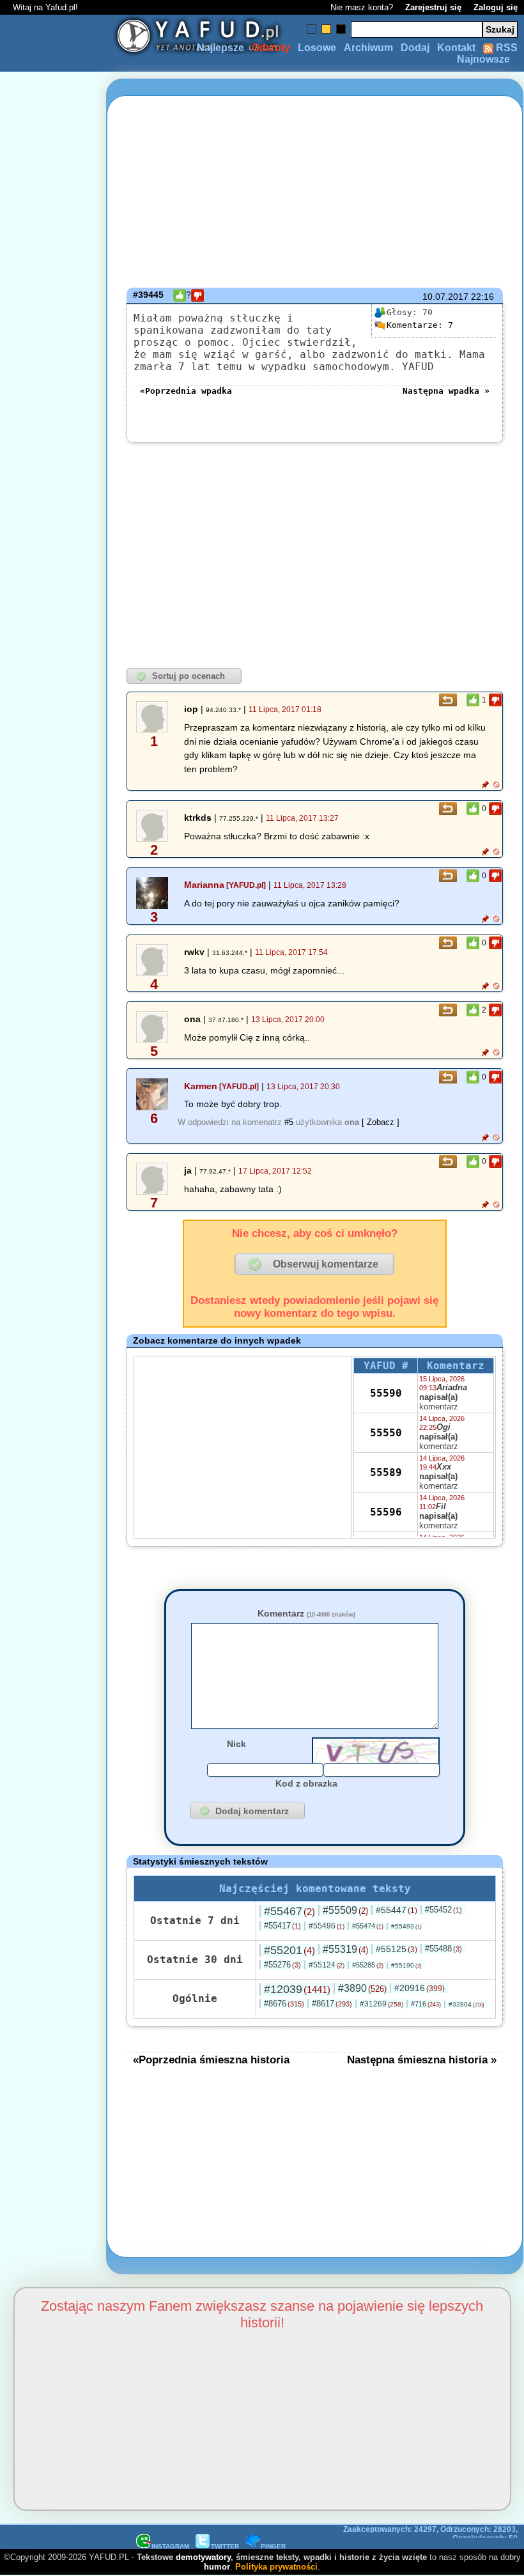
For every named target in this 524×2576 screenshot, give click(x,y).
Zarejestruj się (433, 7)
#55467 (289, 1911)
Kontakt (456, 48)
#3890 (362, 1988)
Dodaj (415, 48)
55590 (386, 1393)
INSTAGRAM (170, 2546)
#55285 (368, 1965)
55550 (386, 1433)
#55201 (289, 1950)
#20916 (420, 1988)
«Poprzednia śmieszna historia (211, 2060)
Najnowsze (483, 59)
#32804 (466, 2004)
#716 (426, 2004)
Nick (236, 1744)
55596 (386, 1512)
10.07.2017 (445, 297)
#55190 (406, 1965)
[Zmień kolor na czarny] (341, 29)
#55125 (397, 1949)
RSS (505, 48)
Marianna (204, 885)
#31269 (381, 2004)
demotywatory (203, 2557)
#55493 (406, 1926)
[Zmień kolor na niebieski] (312, 29)
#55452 (443, 1910)
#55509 (345, 1910)
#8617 (332, 2004)
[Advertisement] (56, 1288)
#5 (289, 1122)
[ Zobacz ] (381, 1122)
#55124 (327, 1965)
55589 (386, 1472)
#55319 (345, 1949)
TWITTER (225, 2546)
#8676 (284, 2004)
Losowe (317, 48)
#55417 (282, 1926)
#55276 (282, 1965)
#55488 (443, 1949)
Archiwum (368, 48)
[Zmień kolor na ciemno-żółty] (326, 29)
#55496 (327, 1926)
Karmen (201, 1086)
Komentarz (306, 1613)
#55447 (397, 1910)
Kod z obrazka (306, 1783)
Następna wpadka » (446, 391)
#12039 (297, 1989)
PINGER (273, 2546)
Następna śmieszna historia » (422, 2060)
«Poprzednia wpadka (186, 391)
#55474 (368, 1926)
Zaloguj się (496, 7)
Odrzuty (271, 48)
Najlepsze (220, 48)
